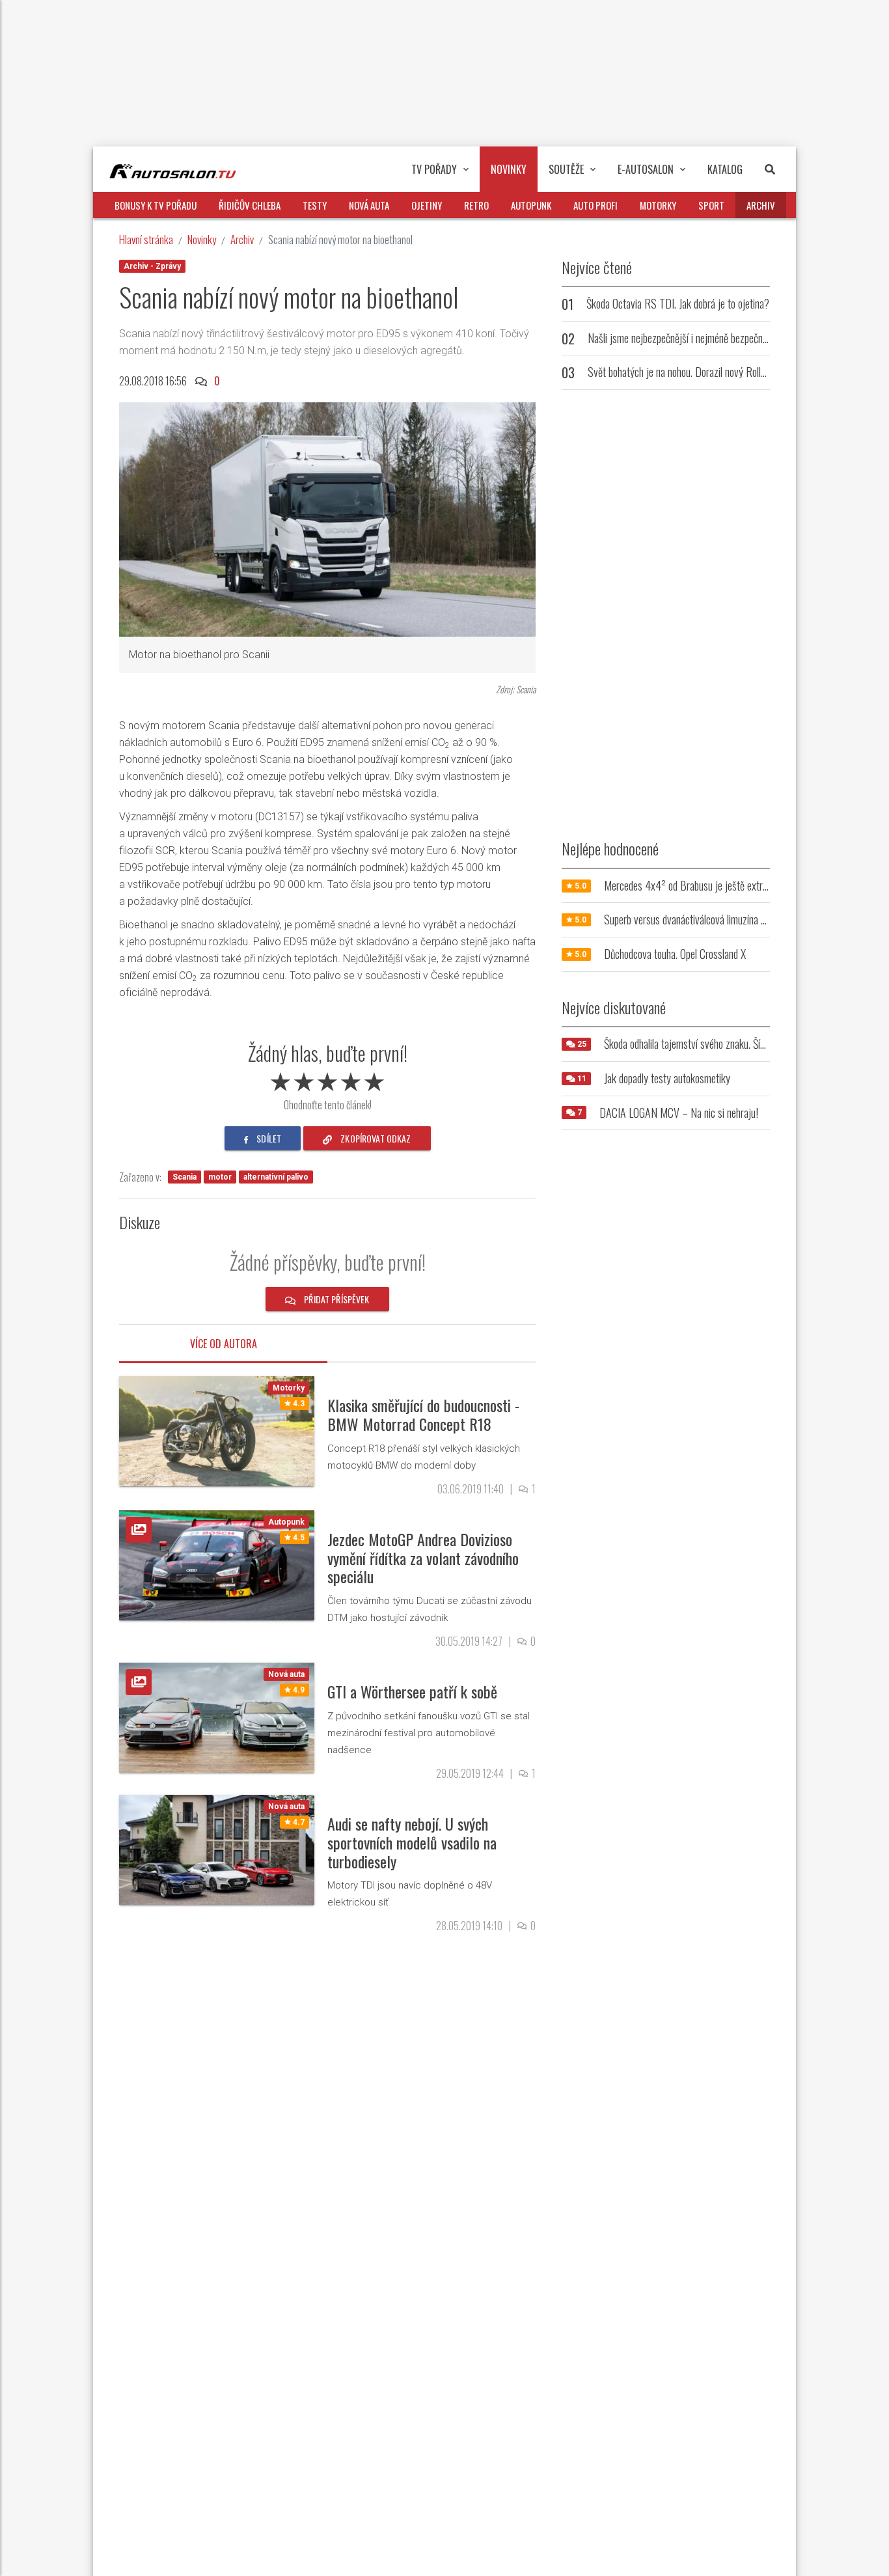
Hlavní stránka (146, 239)
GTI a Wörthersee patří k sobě (412, 1691)
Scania (185, 1177)
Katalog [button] (725, 169)
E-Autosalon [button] (646, 169)
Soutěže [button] (566, 169)
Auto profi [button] (595, 205)
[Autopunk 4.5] (217, 1565)
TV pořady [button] (434, 169)
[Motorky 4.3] (217, 1431)
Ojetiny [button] (427, 205)
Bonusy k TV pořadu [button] (156, 205)
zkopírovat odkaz (375, 1138)
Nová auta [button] (369, 205)
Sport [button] (711, 205)
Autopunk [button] (531, 205)
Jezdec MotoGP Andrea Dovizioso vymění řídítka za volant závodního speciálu (423, 1558)
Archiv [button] (761, 205)
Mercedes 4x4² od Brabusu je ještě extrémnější (698, 885)
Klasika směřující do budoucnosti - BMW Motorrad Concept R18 (423, 1414)
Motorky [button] (658, 205)
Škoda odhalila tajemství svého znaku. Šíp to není (699, 1044)
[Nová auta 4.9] (217, 1717)
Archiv (242, 239)
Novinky (202, 239)
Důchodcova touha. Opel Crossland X (675, 954)
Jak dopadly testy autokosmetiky (667, 1078)
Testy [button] (315, 205)
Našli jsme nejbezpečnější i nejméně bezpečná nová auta (698, 338)
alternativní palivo (276, 1177)
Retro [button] (476, 205)
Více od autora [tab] (224, 1344)
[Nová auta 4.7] (217, 1849)
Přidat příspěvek (335, 1299)
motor (220, 1177)
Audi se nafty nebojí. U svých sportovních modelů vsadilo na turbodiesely (412, 1842)
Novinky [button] (509, 169)
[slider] (327, 1079)
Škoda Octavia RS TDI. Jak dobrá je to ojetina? (678, 303)
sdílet (268, 1138)
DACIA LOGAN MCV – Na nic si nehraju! (679, 1113)
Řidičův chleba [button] (250, 205)
